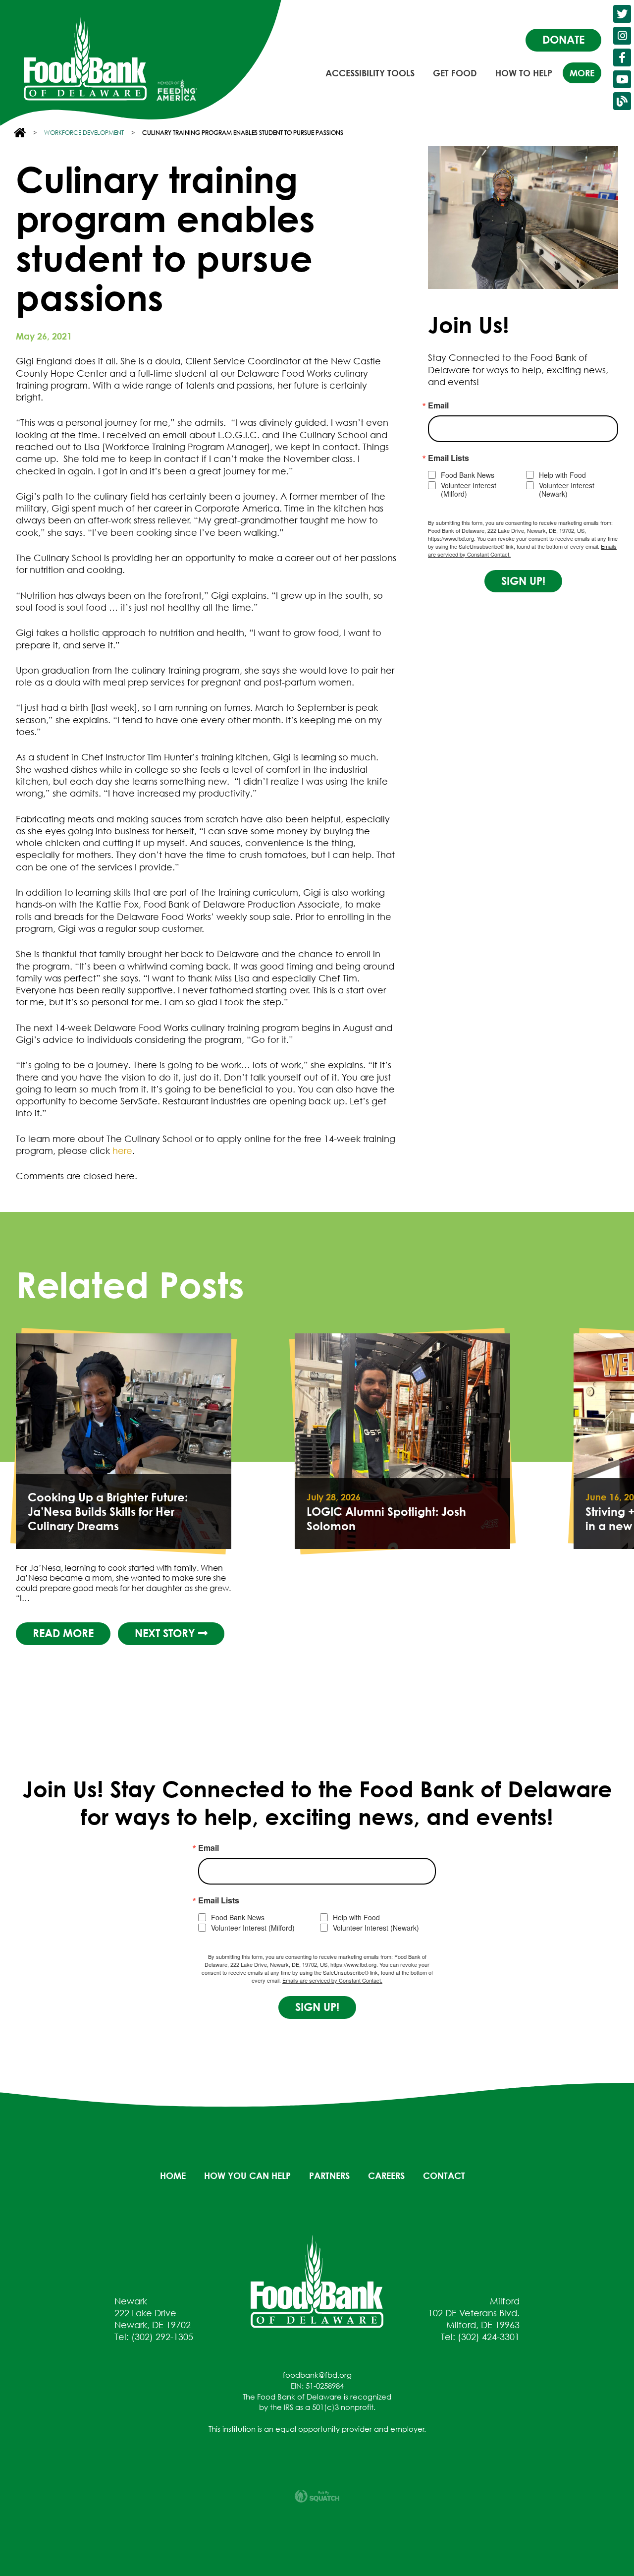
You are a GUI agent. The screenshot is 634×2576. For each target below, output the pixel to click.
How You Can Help (247, 2175)
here (122, 1151)
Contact (444, 2175)
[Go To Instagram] (622, 36)
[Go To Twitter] (622, 14)
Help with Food (562, 475)
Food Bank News (468, 475)
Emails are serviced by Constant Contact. (332, 1980)
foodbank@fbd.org (317, 2375)
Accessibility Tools (370, 73)
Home (173, 2175)
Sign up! (523, 581)
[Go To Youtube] (622, 79)
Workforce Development (84, 133)
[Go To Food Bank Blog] (622, 101)
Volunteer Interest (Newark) (567, 490)
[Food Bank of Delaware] (317, 2281)
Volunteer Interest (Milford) (469, 490)
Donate (563, 40)
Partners (329, 2175)
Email (438, 405)
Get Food (455, 73)
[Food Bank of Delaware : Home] (85, 57)
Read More (192, 1633)
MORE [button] (582, 73)
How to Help (524, 73)
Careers (386, 2175)
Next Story (295, 1633)
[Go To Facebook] (622, 57)
